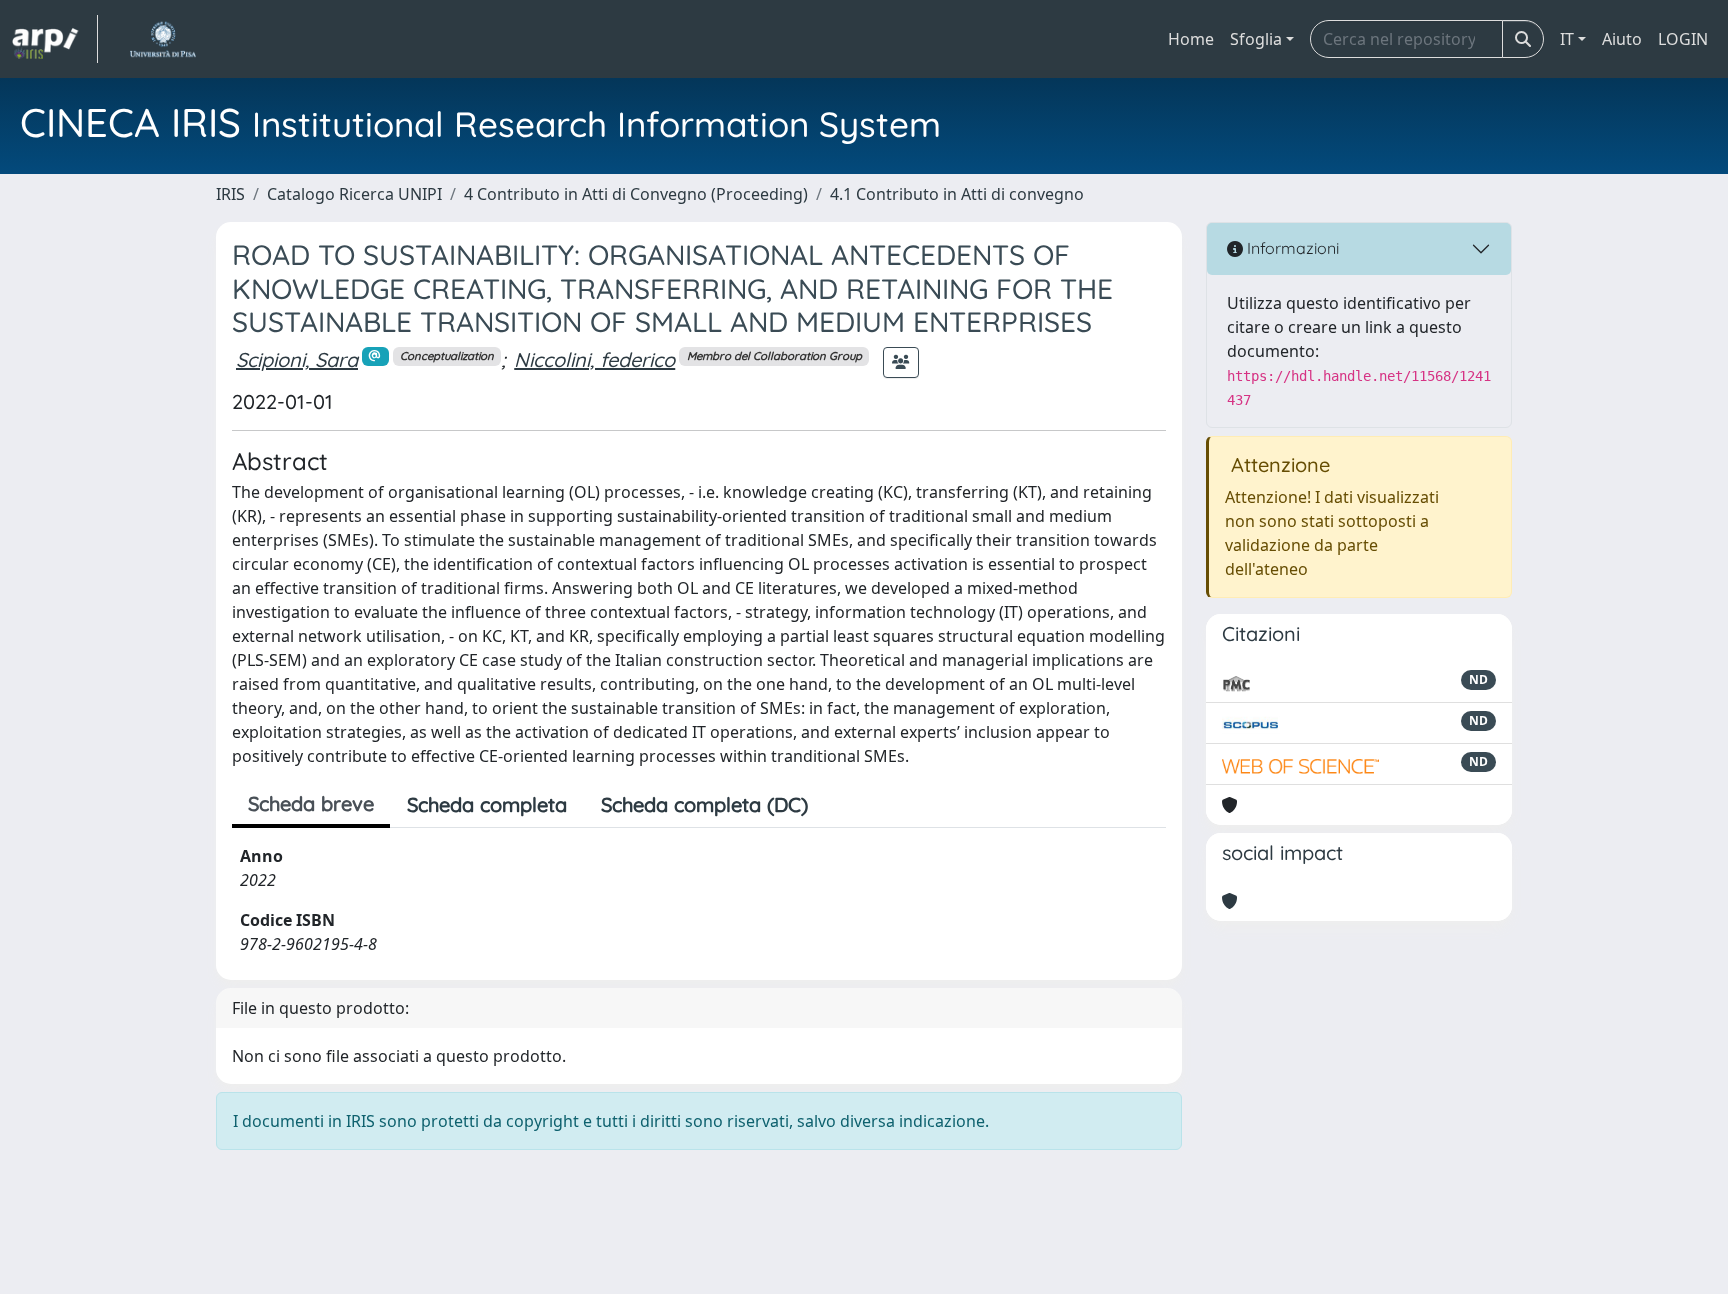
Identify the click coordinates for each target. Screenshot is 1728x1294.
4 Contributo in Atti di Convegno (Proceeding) (636, 194)
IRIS (230, 194)
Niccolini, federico (594, 359)
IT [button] (1567, 39)
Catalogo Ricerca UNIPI (354, 194)
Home (1191, 39)
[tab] (842, 805)
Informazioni (1291, 248)
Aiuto (1622, 39)
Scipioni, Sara (297, 359)
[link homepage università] (162, 39)
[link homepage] (55, 39)
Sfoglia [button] (1256, 39)
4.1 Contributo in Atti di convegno (957, 194)
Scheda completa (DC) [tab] (704, 804)
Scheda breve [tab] (311, 803)
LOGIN (1683, 39)
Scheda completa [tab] (487, 804)
